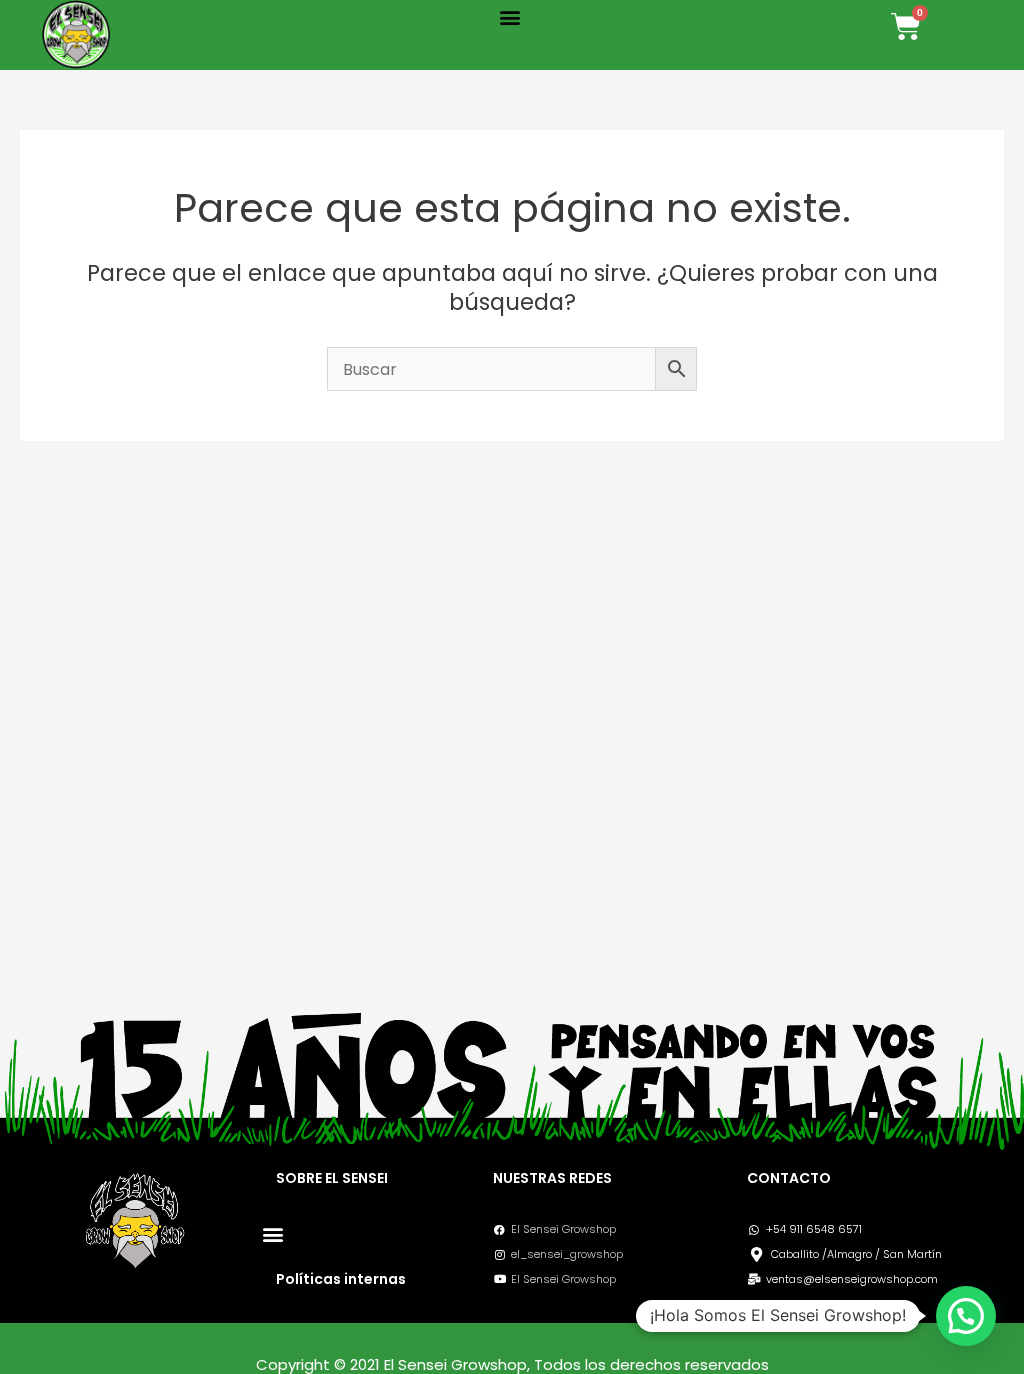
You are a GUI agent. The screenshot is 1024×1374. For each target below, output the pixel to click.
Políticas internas (341, 1279)
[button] (510, 16)
